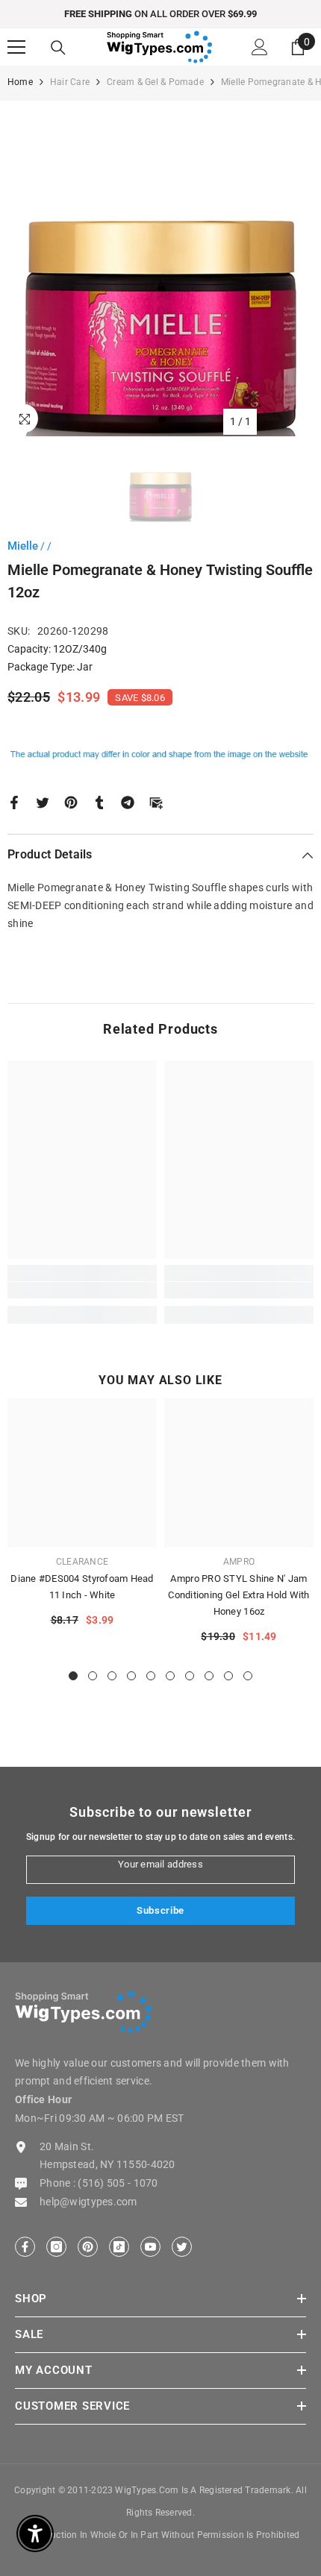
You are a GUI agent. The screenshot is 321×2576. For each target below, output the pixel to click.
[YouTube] (150, 2247)
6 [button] (170, 1676)
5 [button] (151, 1676)
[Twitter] (43, 802)
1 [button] (73, 1676)
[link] (82, 1290)
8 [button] (209, 1676)
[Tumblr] (99, 802)
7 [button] (190, 1676)
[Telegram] (128, 802)
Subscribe (160, 1910)
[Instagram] (56, 2247)
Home (20, 82)
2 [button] (93, 1676)
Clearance (82, 1562)
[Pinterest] (71, 802)
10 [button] (248, 1676)
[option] (160, 14)
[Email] (156, 802)
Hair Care (70, 82)
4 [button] (131, 1676)
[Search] (58, 48)
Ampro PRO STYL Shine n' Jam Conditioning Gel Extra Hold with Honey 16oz (239, 1595)
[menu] (16, 47)
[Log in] (260, 47)
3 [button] (112, 1676)
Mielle (23, 546)
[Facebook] (14, 802)
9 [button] (228, 1676)
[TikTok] (119, 2247)
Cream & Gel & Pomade (155, 82)
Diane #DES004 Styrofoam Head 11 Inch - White (82, 1587)
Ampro (239, 1562)
